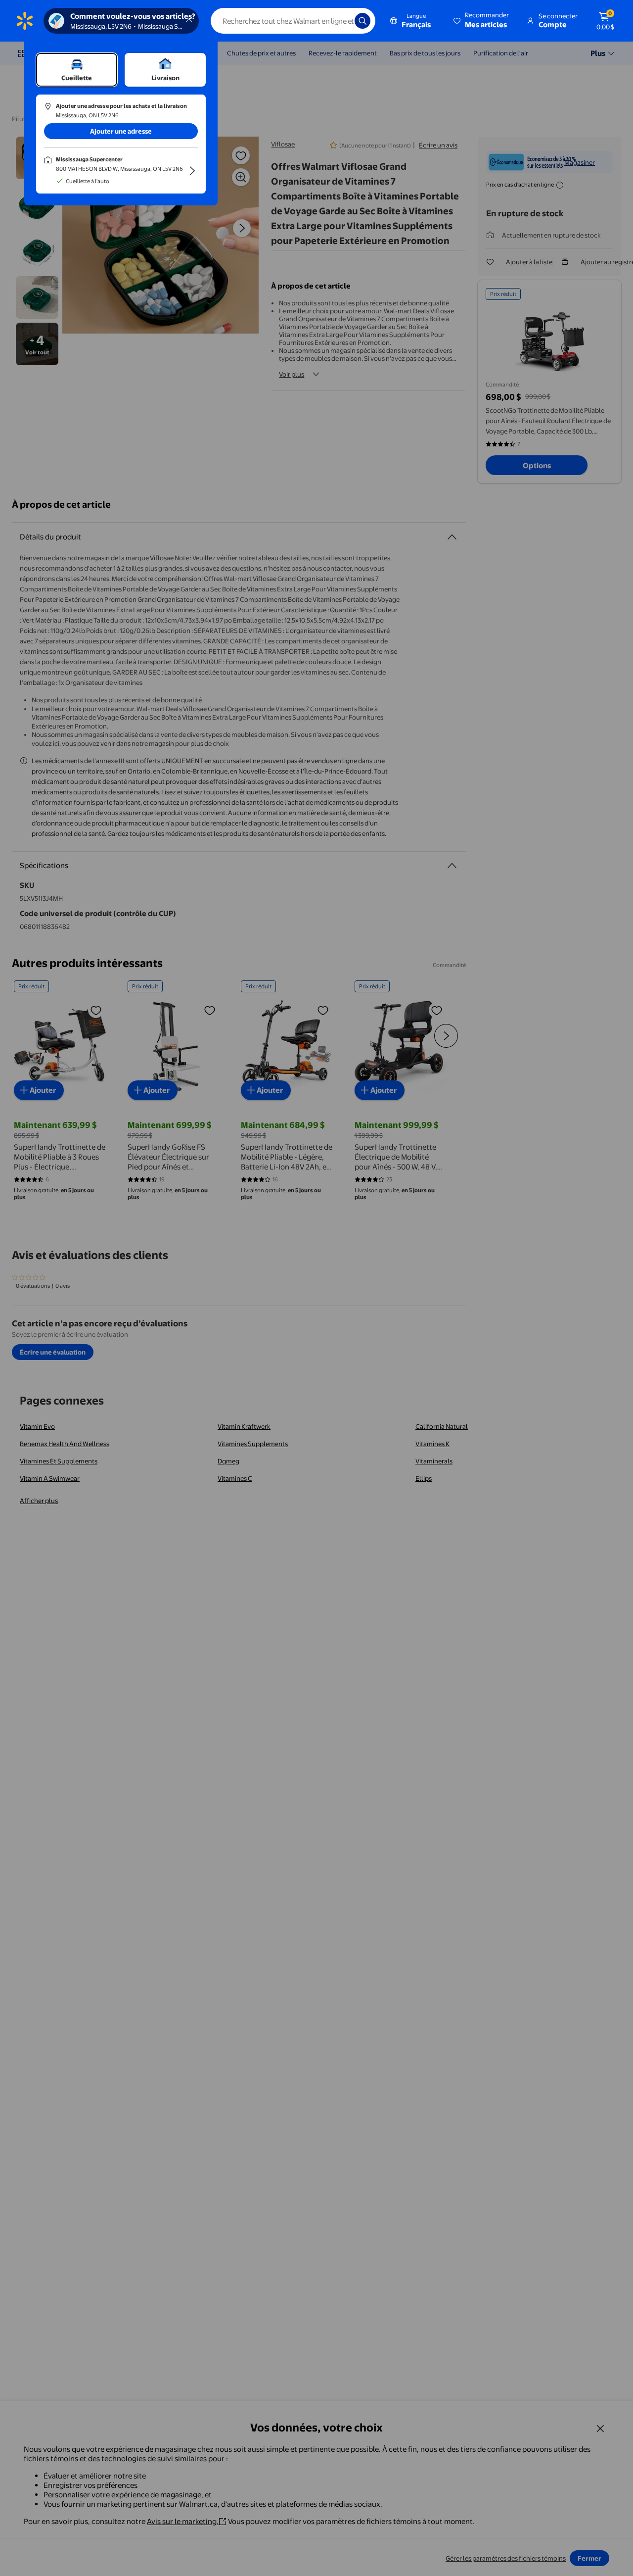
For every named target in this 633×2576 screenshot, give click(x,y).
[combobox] (293, 21)
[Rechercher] (362, 21)
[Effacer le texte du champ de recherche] (340, 21)
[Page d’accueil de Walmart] (25, 21)
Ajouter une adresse (121, 131)
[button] (482, 21)
